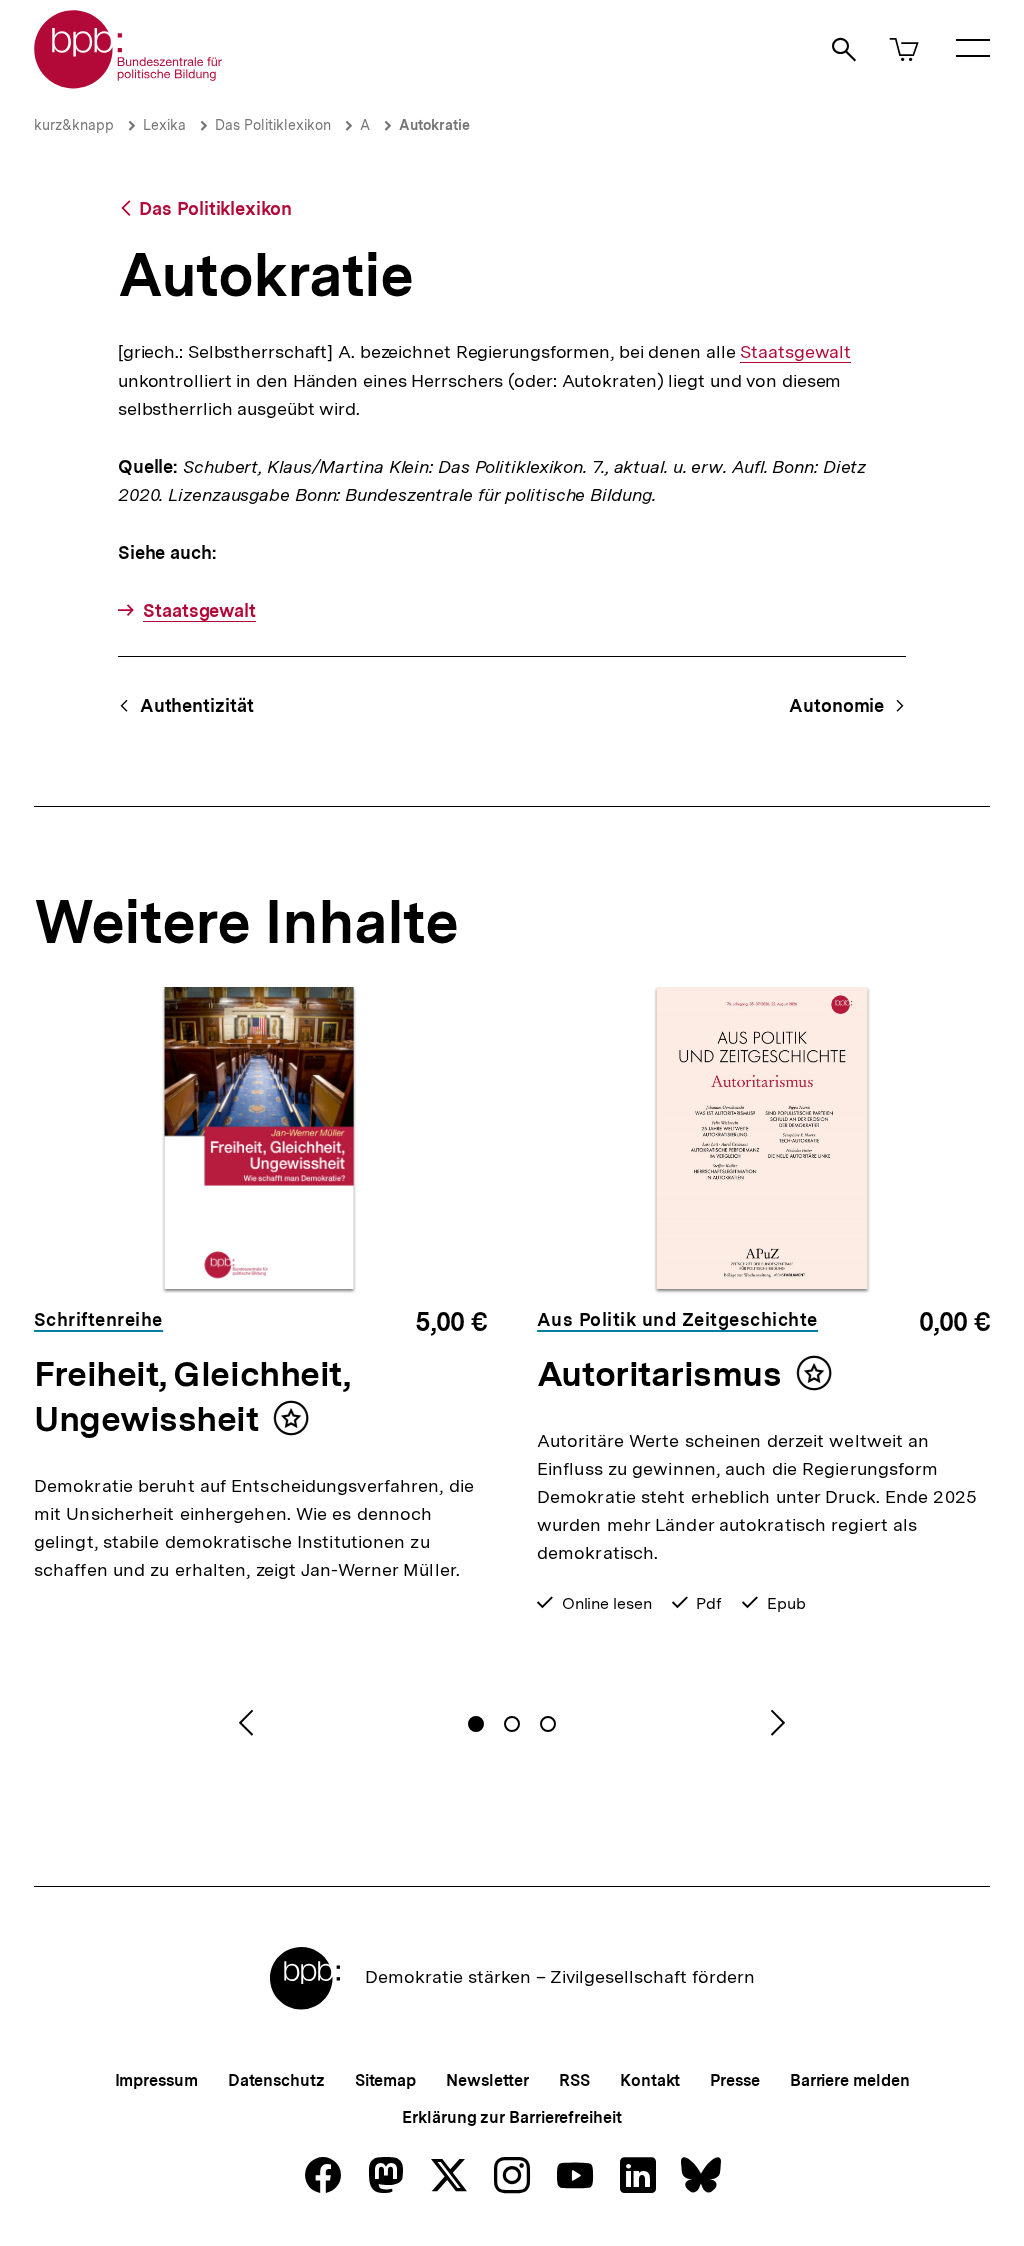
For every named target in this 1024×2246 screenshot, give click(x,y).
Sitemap (385, 2080)
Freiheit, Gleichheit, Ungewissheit (192, 1396)
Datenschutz (276, 2080)
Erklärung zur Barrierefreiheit (511, 2117)
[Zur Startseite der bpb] (129, 82)
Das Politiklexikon (273, 125)
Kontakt (650, 2080)
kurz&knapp (74, 125)
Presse (734, 2080)
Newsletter (487, 2080)
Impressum (156, 2080)
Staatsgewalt (795, 352)
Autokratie (434, 125)
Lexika (164, 125)
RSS (574, 2080)
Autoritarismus (659, 1374)
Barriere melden (850, 2080)
